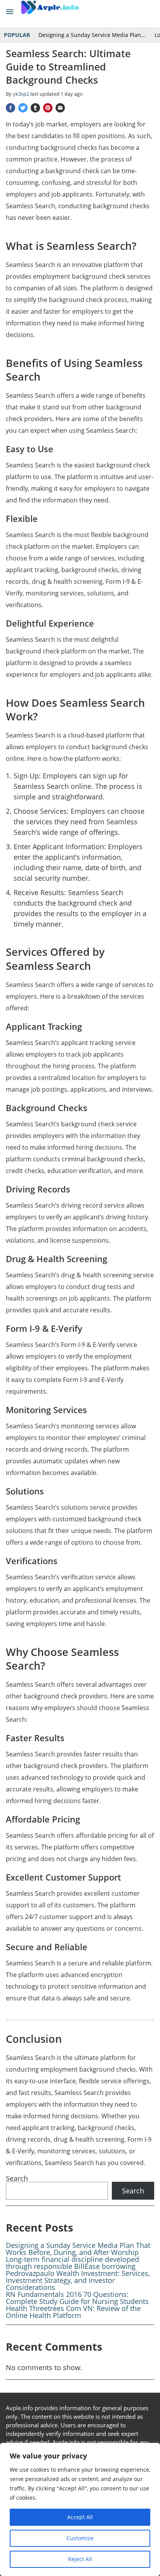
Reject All (80, 2559)
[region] (80, 2509)
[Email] (60, 108)
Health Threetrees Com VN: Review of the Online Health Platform (73, 2312)
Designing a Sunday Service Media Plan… (92, 35)
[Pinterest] (48, 108)
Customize (80, 2538)
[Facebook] (10, 108)
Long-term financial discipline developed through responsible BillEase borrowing (72, 2263)
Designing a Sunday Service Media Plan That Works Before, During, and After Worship (78, 2249)
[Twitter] (23, 108)
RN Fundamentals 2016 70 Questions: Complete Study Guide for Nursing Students (77, 2298)
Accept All (80, 2517)
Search (17, 2178)
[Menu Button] (10, 12)
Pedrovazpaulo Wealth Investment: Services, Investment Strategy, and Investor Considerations (78, 2280)
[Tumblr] (35, 108)
